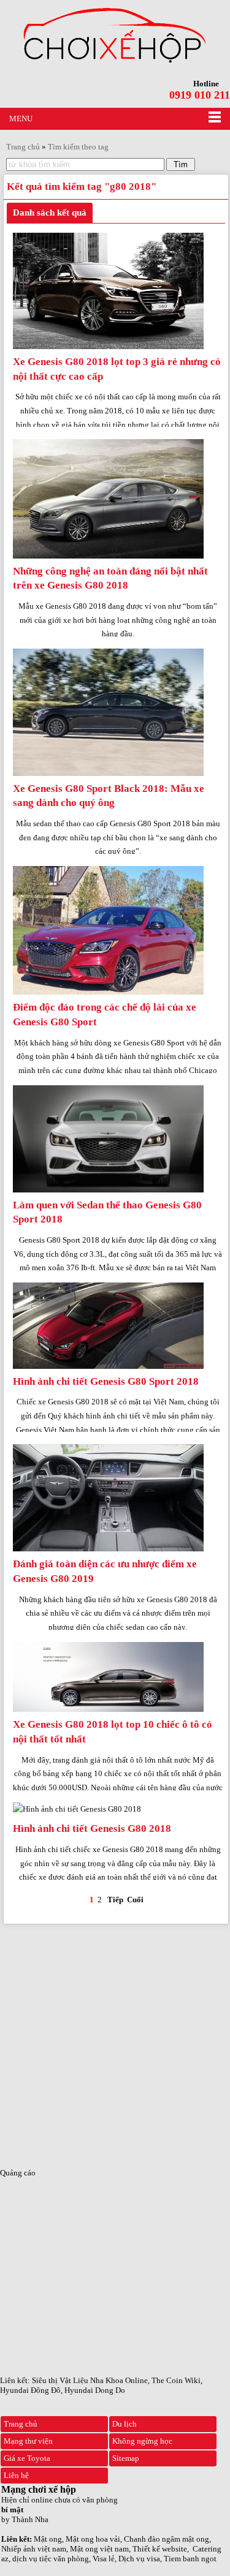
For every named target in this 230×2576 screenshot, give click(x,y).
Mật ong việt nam (99, 2549)
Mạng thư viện (28, 2441)
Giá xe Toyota (27, 2458)
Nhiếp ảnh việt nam (34, 2549)
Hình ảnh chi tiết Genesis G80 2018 (92, 1828)
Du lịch (125, 2424)
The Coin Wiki (176, 2380)
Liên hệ (16, 2475)
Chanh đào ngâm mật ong (167, 2539)
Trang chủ (21, 2424)
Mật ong (48, 2539)
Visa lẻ (104, 2559)
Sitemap (126, 2458)
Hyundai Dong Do (95, 2390)
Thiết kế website (160, 2549)
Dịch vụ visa (139, 2559)
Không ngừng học (142, 2441)
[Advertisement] (115, 2042)
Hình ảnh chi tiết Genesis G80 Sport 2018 (106, 1381)
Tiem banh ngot (190, 2559)
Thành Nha (30, 2519)
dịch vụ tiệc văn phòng (51, 2559)
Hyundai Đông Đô (30, 2390)
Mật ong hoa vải (93, 2539)
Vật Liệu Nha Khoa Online (104, 2380)
